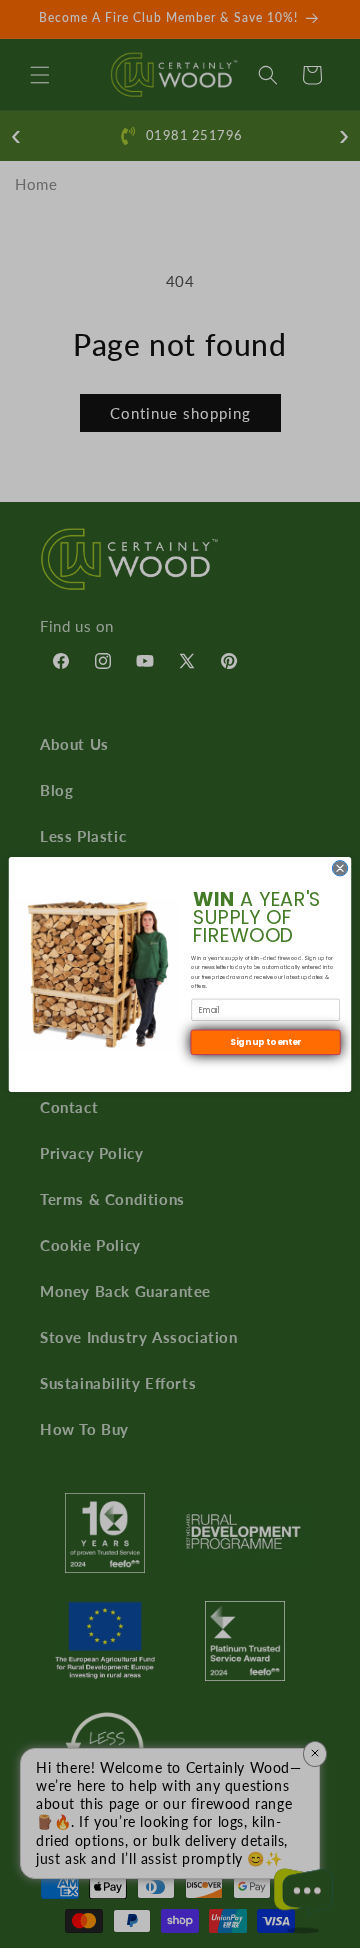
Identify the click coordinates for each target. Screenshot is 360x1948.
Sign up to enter (265, 1042)
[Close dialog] (339, 867)
